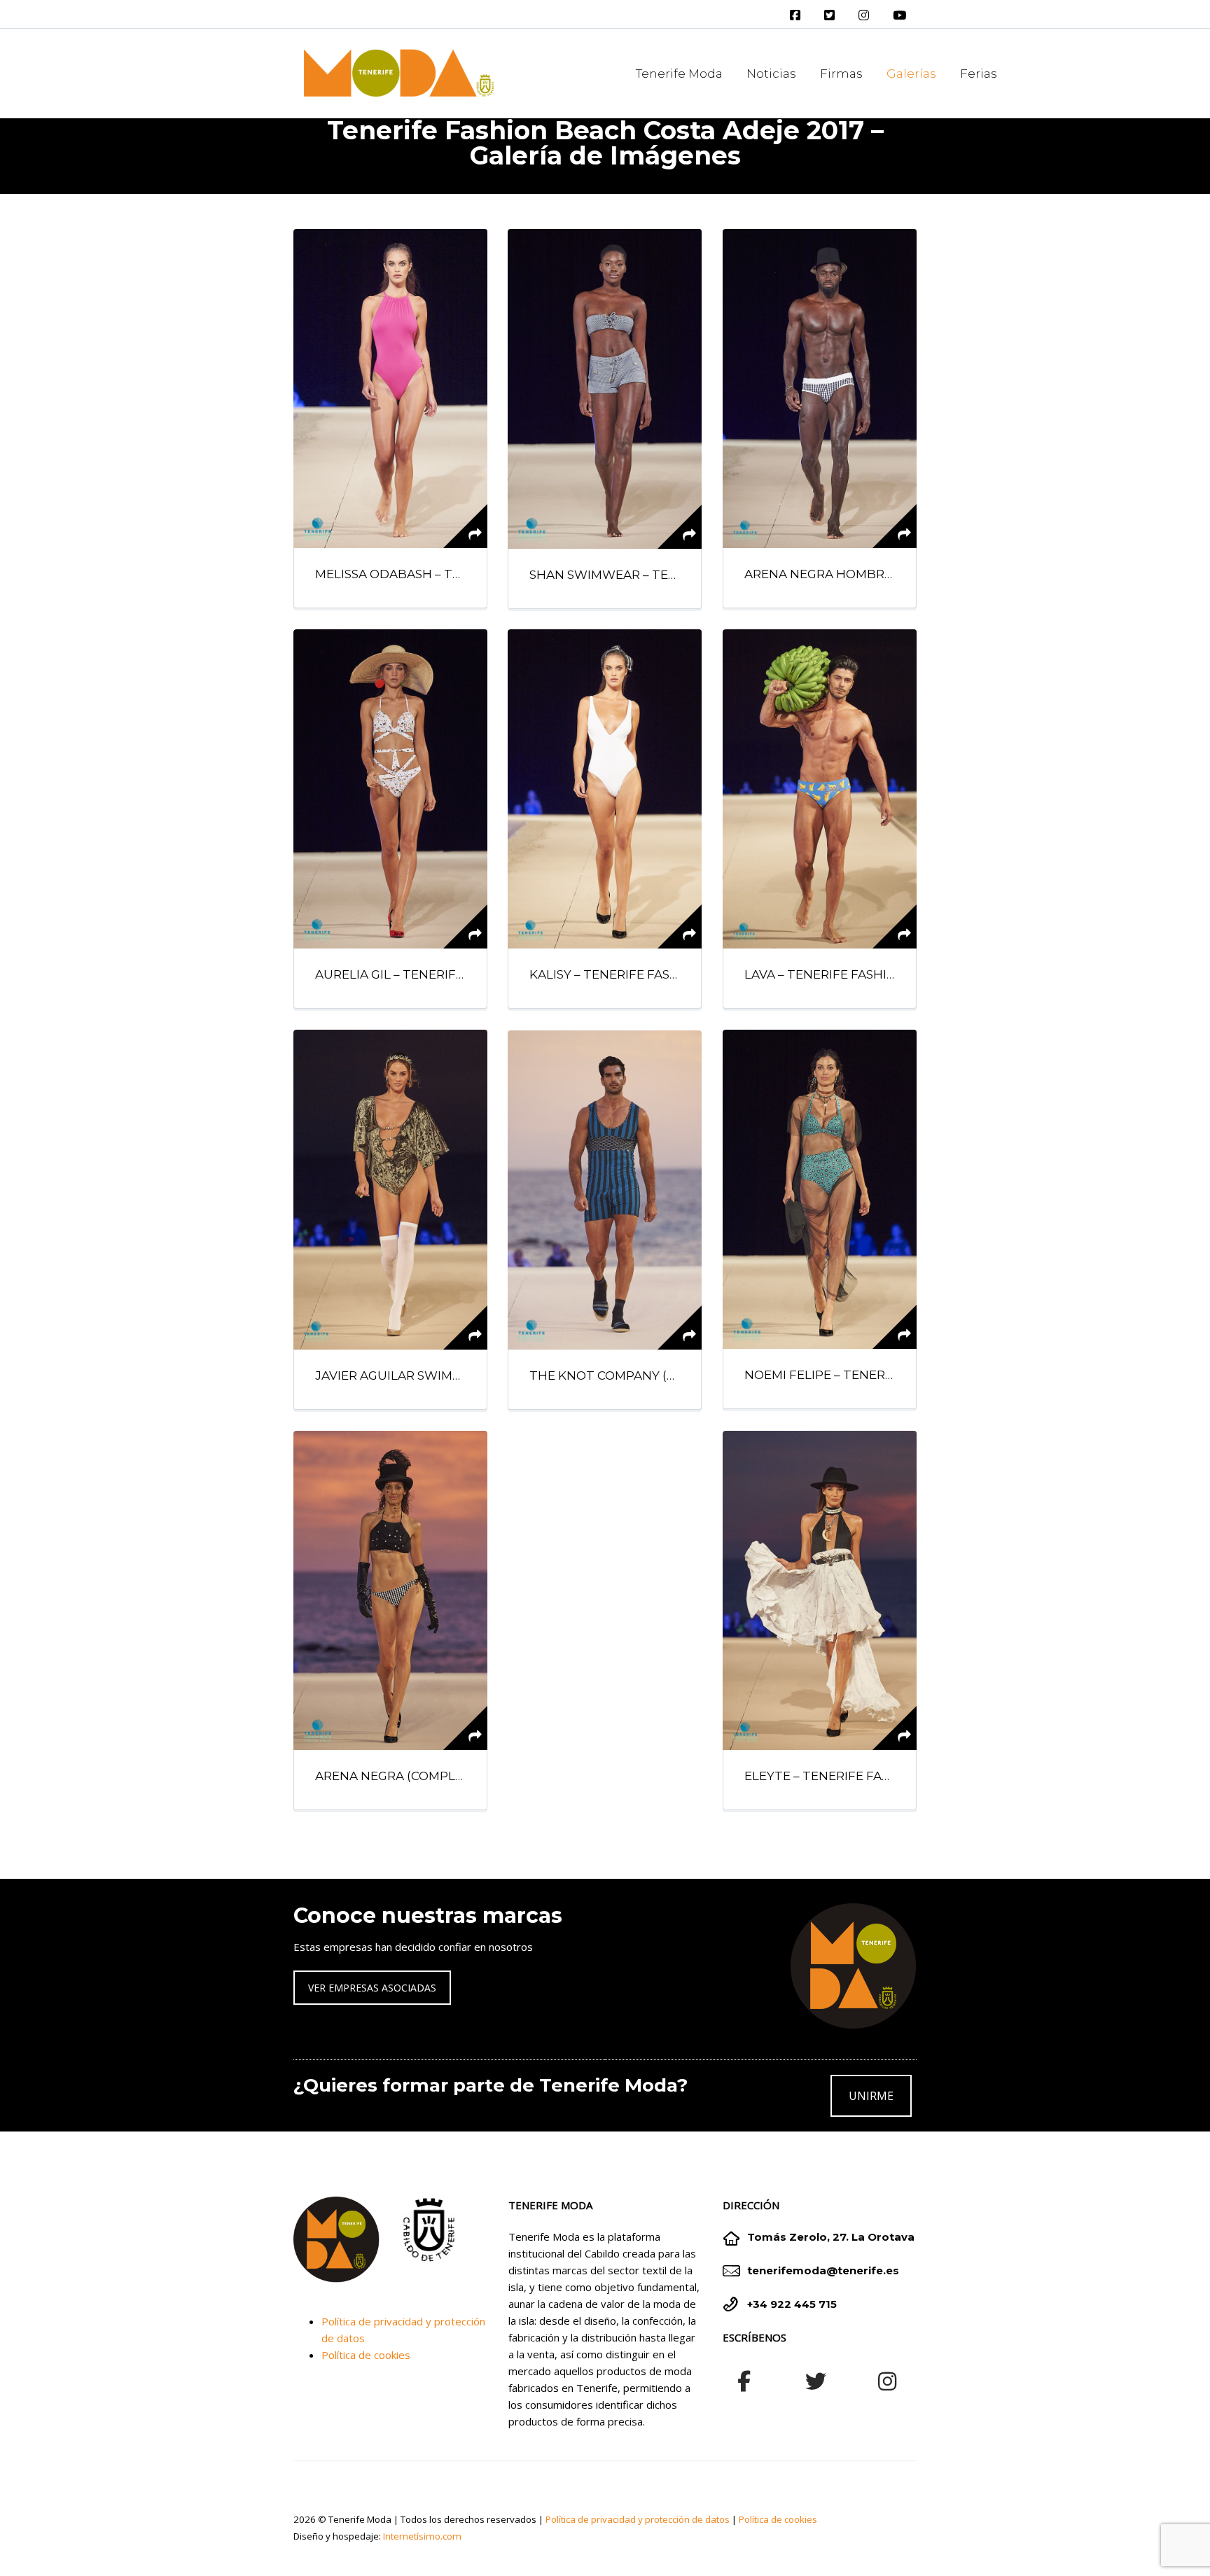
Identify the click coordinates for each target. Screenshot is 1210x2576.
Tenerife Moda (679, 73)
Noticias (771, 73)
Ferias (979, 73)
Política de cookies (366, 2355)
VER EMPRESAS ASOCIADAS (372, 1988)
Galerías (911, 73)
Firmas (841, 73)
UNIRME (871, 2096)
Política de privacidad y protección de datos (638, 2519)
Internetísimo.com (422, 2536)
